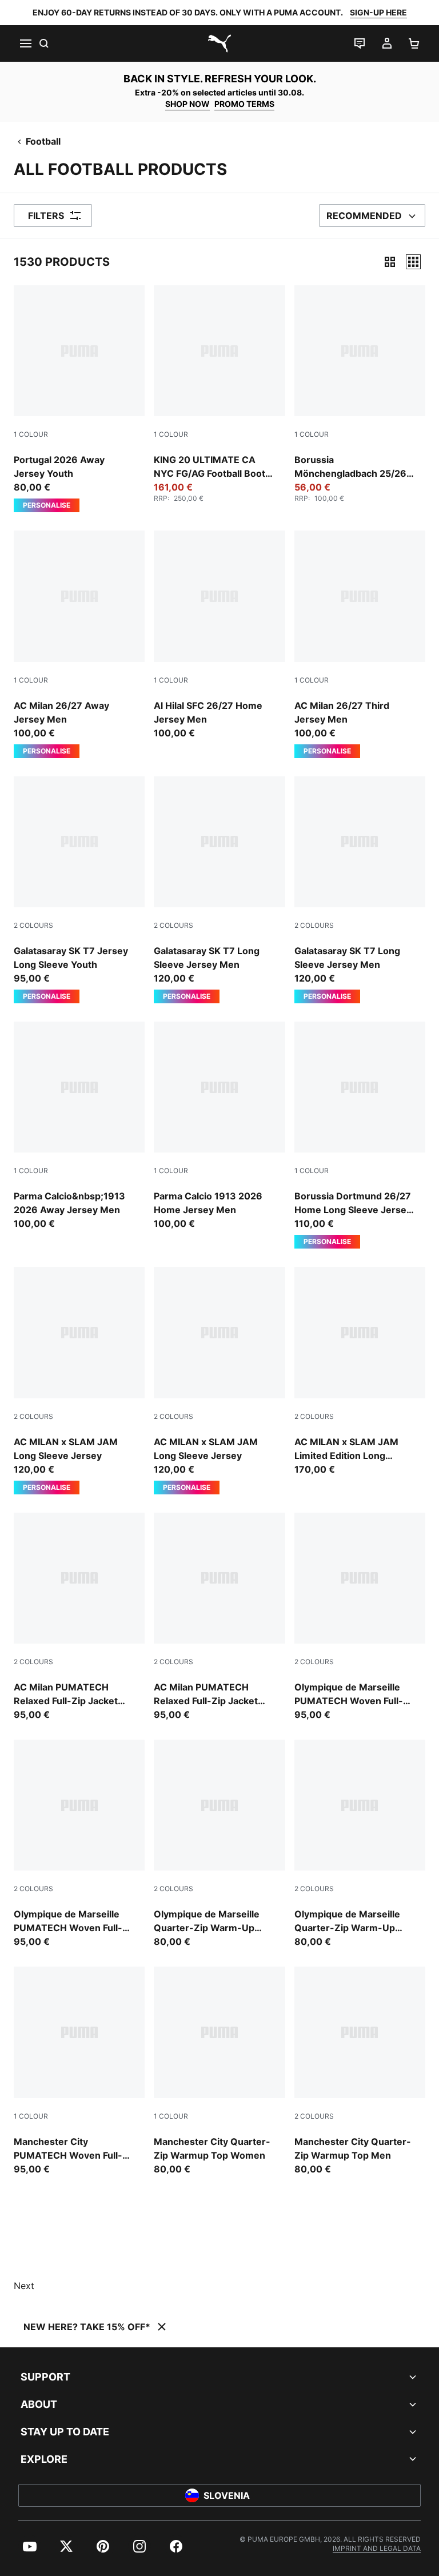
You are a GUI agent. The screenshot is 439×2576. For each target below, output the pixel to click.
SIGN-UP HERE (378, 12)
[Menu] (25, 43)
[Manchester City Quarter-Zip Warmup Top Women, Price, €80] (219, 2071)
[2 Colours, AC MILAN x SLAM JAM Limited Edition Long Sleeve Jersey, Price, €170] (360, 1371)
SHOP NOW (187, 104)
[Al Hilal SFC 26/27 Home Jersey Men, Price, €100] (219, 635)
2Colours (33, 925)
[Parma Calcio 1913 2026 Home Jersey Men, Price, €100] (219, 1126)
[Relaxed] (413, 262)
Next (24, 2286)
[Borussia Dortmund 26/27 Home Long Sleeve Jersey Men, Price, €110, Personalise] (360, 1135)
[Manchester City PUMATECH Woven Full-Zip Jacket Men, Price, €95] (79, 2071)
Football (43, 141)
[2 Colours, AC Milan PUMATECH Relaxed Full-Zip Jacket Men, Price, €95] (79, 1617)
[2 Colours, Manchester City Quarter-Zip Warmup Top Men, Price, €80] (360, 2071)
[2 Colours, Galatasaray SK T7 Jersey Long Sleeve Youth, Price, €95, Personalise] (79, 890)
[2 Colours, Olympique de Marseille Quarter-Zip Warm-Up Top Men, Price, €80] (219, 1844)
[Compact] (390, 262)
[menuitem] (30, 2546)
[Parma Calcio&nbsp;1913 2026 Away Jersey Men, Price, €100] (79, 1126)
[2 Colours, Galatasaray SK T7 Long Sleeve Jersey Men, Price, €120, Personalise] (219, 890)
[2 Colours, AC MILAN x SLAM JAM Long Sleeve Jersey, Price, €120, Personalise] (79, 1380)
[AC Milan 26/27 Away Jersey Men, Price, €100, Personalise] (79, 644)
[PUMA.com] (219, 43)
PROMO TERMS (244, 104)
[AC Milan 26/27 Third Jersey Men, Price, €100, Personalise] (360, 644)
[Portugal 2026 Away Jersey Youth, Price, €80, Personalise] (79, 399)
